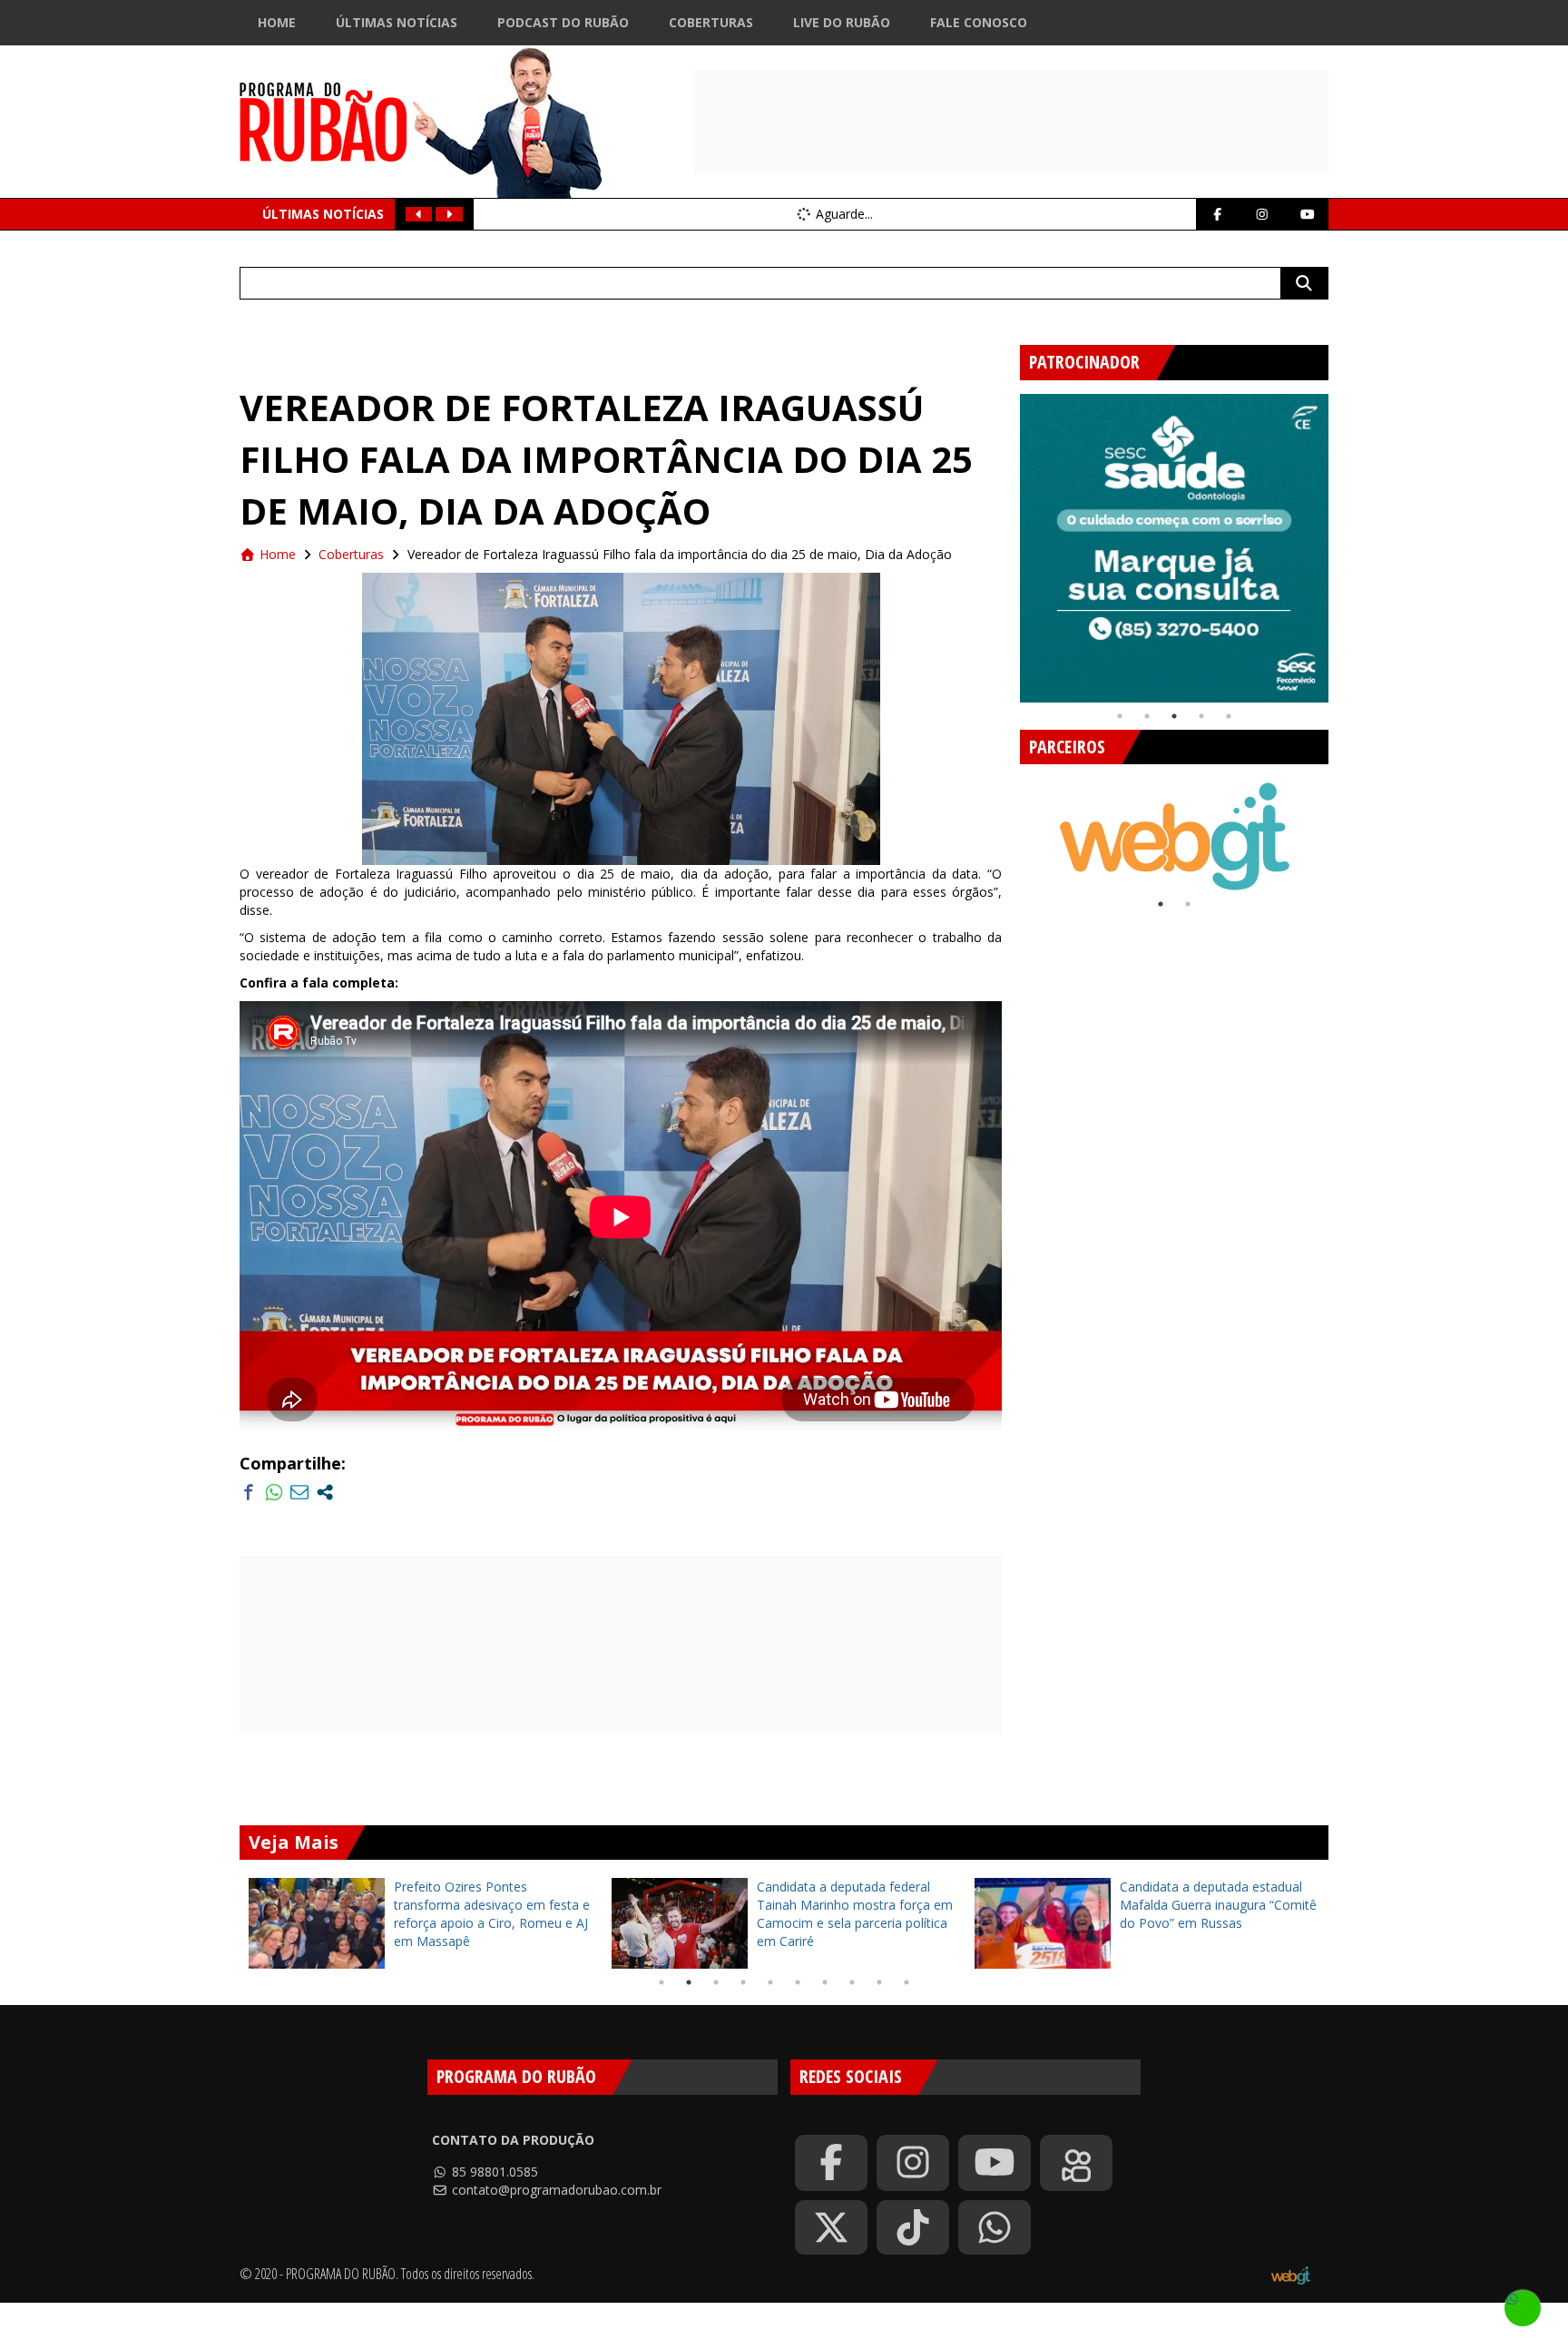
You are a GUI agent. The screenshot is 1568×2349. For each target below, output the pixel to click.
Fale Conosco (979, 22)
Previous (1006, 541)
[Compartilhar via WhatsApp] (274, 1492)
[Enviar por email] (299, 1492)
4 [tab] (1201, 716)
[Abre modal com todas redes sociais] (325, 1492)
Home (277, 22)
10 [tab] (906, 1982)
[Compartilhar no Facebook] (249, 1492)
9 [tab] (879, 1982)
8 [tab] (852, 1982)
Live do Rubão (842, 22)
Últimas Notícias (397, 22)
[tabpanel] (1174, 548)
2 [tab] (1147, 716)
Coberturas (711, 22)
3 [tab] (1174, 716)
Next (1342, 541)
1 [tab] (1120, 716)
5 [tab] (1229, 716)
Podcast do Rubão (563, 22)
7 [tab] (825, 1982)
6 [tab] (798, 1982)
